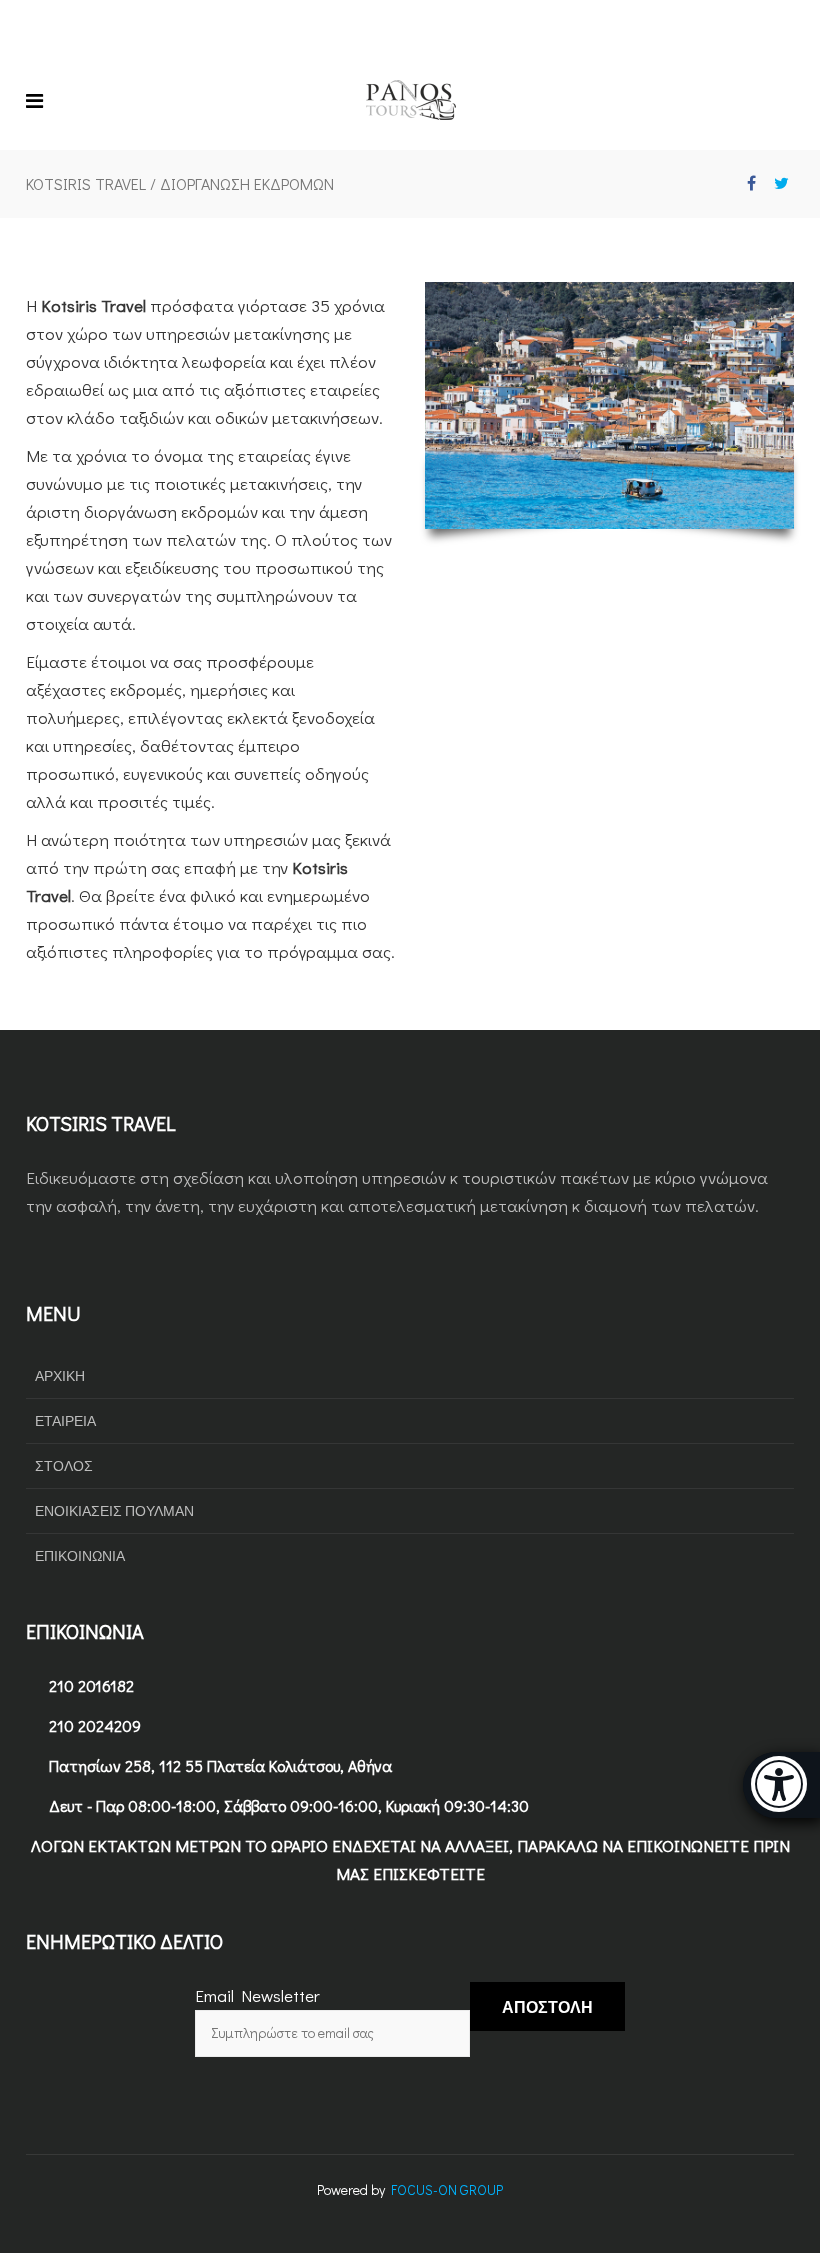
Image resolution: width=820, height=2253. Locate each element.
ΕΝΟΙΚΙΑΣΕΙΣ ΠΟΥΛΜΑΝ (114, 1510)
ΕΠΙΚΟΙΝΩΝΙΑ (80, 1555)
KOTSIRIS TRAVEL (86, 183)
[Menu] (39, 100)
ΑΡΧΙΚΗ (60, 1375)
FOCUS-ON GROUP (447, 2189)
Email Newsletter (257, 1995)
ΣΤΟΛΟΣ (64, 1465)
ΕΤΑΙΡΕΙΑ (65, 1420)
